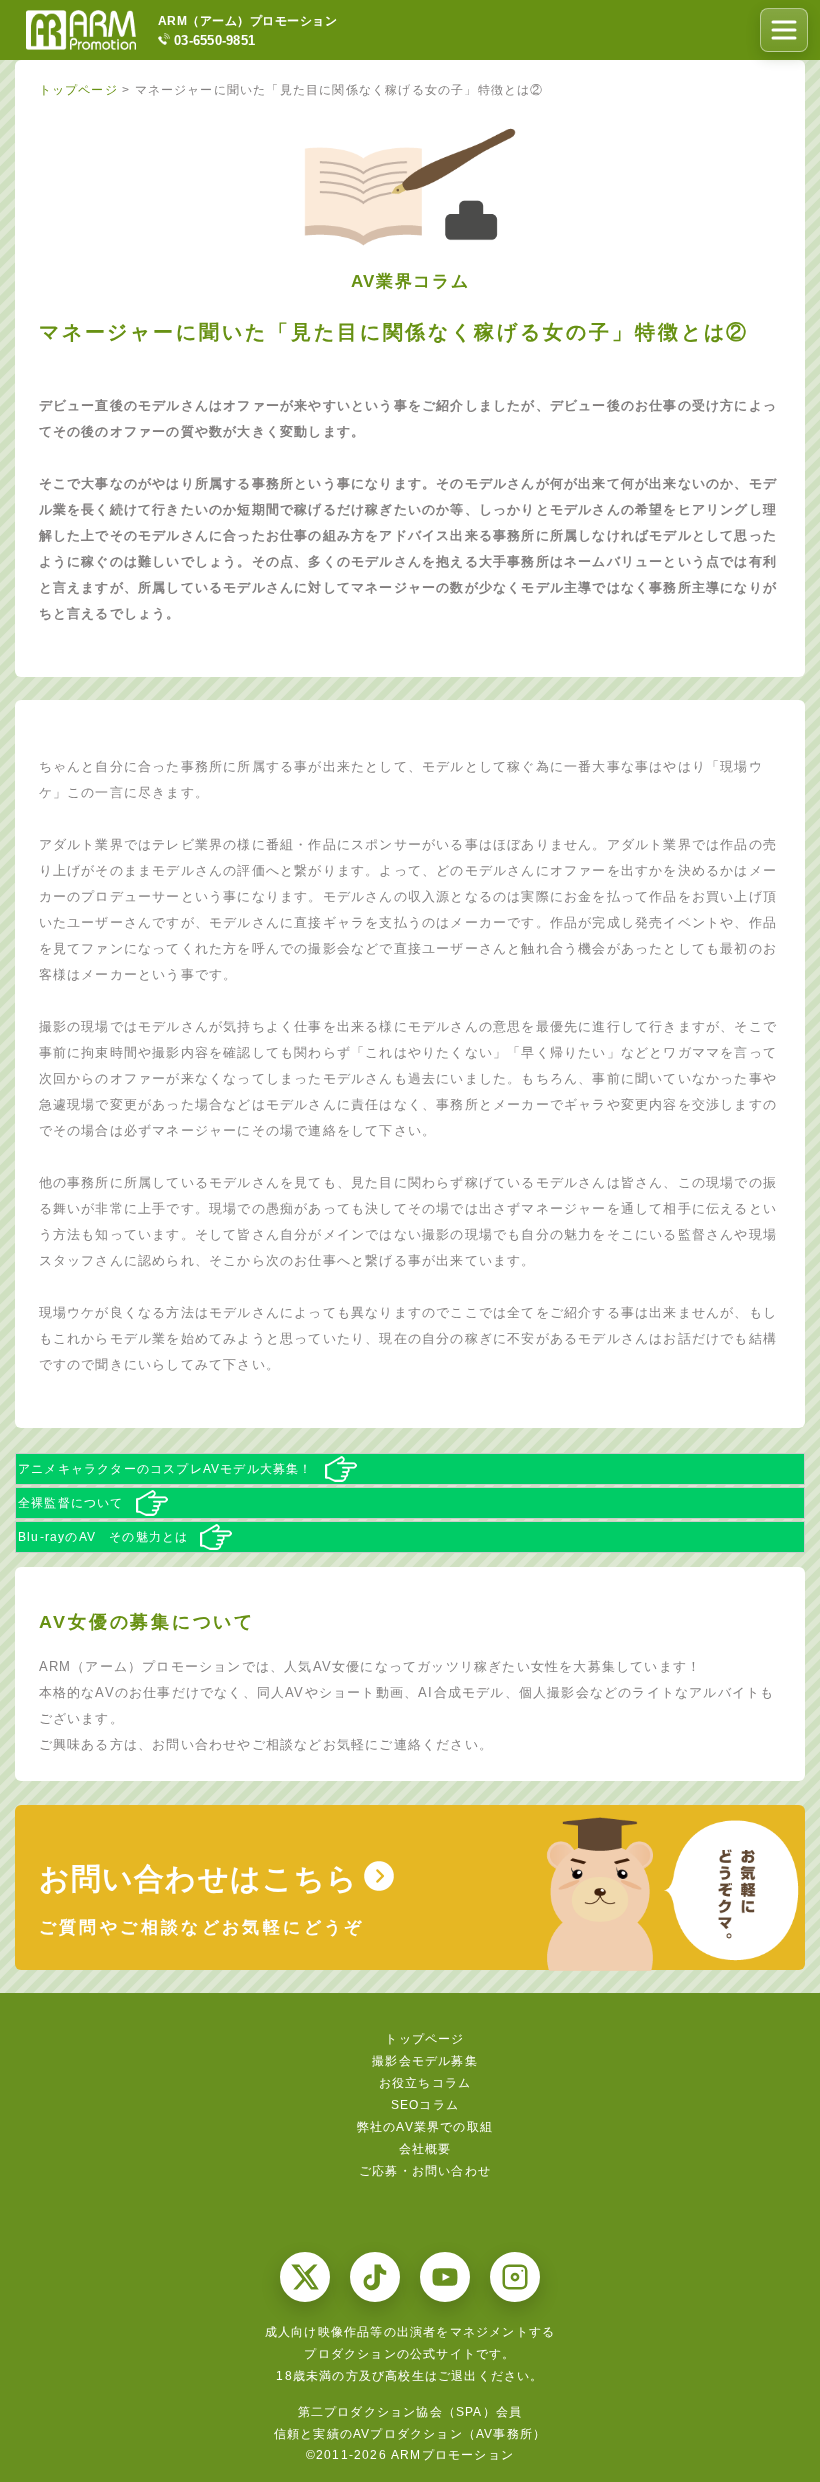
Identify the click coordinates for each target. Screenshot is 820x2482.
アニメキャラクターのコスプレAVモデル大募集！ (165, 1469)
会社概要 (425, 2149)
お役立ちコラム (425, 2083)
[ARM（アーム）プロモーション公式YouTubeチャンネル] (445, 2277)
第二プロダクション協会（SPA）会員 (410, 2412)
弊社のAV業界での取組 (425, 2127)
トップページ (424, 2039)
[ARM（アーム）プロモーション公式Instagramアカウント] (515, 2277)
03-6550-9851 (214, 40)
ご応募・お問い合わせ (425, 2171)
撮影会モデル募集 (425, 2061)
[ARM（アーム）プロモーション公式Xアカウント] (305, 2277)
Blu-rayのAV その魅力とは (103, 1537)
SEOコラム (425, 2105)
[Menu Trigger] (784, 30)
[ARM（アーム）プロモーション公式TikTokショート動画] (375, 2277)
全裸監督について (71, 1503)
